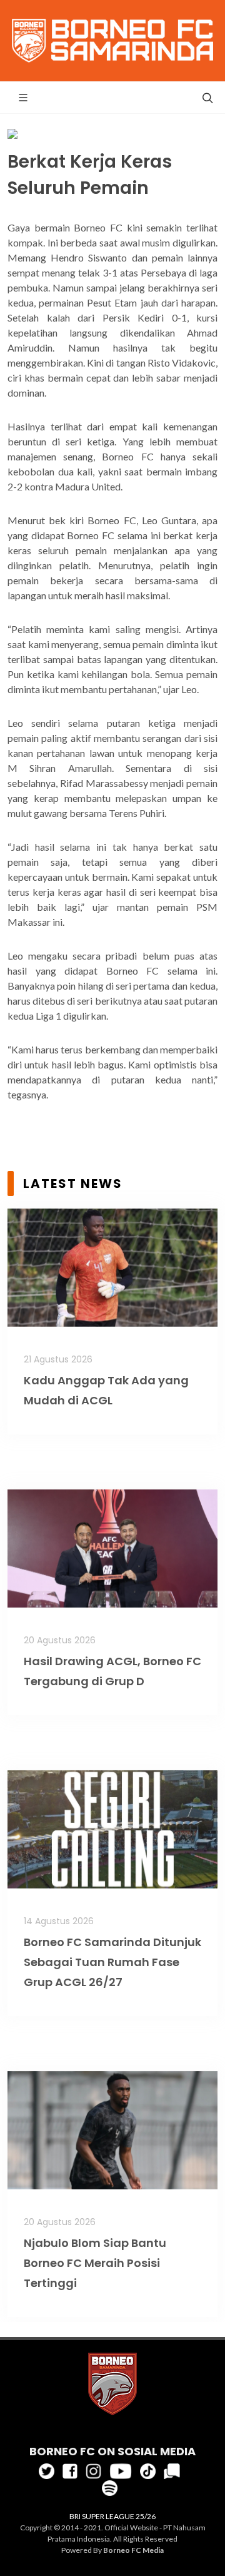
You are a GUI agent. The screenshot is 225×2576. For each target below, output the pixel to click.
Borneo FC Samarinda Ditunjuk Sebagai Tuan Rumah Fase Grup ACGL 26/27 (112, 1962)
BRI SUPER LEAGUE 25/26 (112, 2516)
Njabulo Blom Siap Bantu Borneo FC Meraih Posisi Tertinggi (95, 2263)
